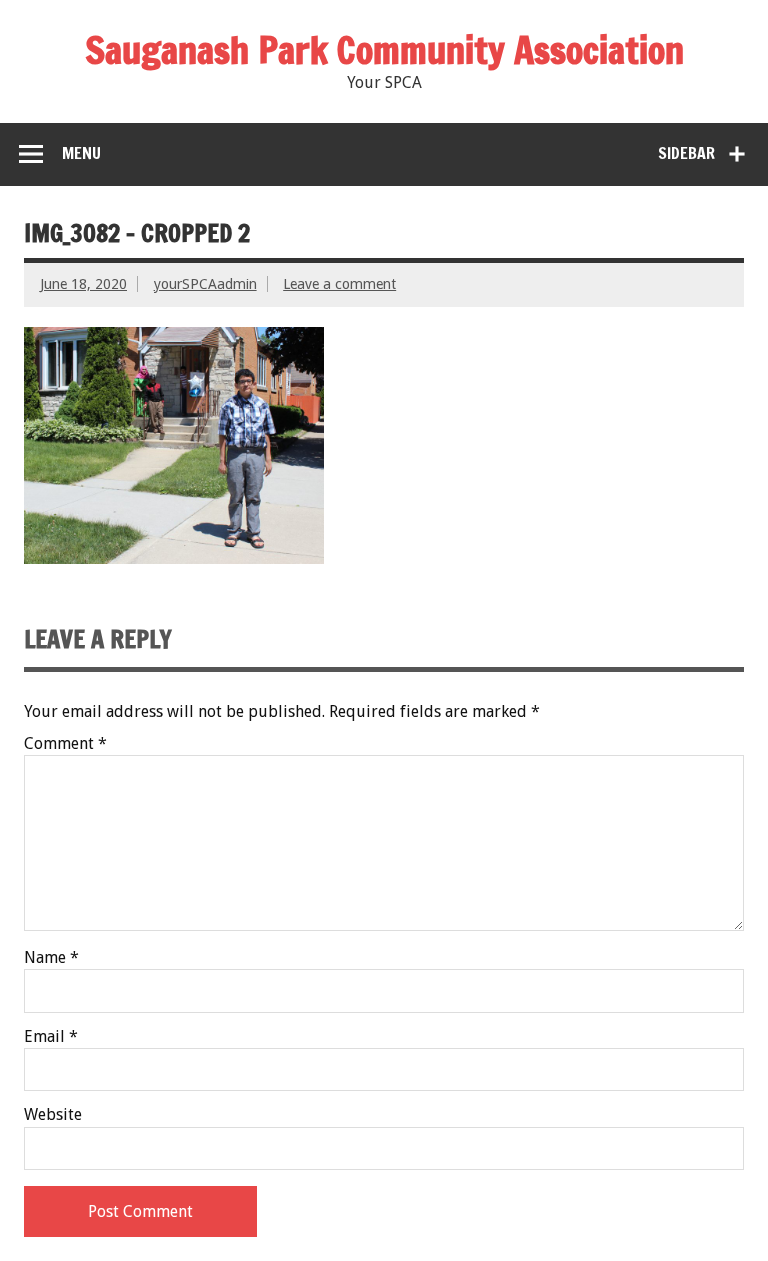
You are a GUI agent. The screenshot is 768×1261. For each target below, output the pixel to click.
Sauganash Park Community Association (384, 50)
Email (51, 1037)
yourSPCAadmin (205, 284)
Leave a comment (339, 284)
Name (51, 958)
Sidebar (686, 153)
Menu (81, 153)
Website (53, 1115)
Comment (65, 744)
